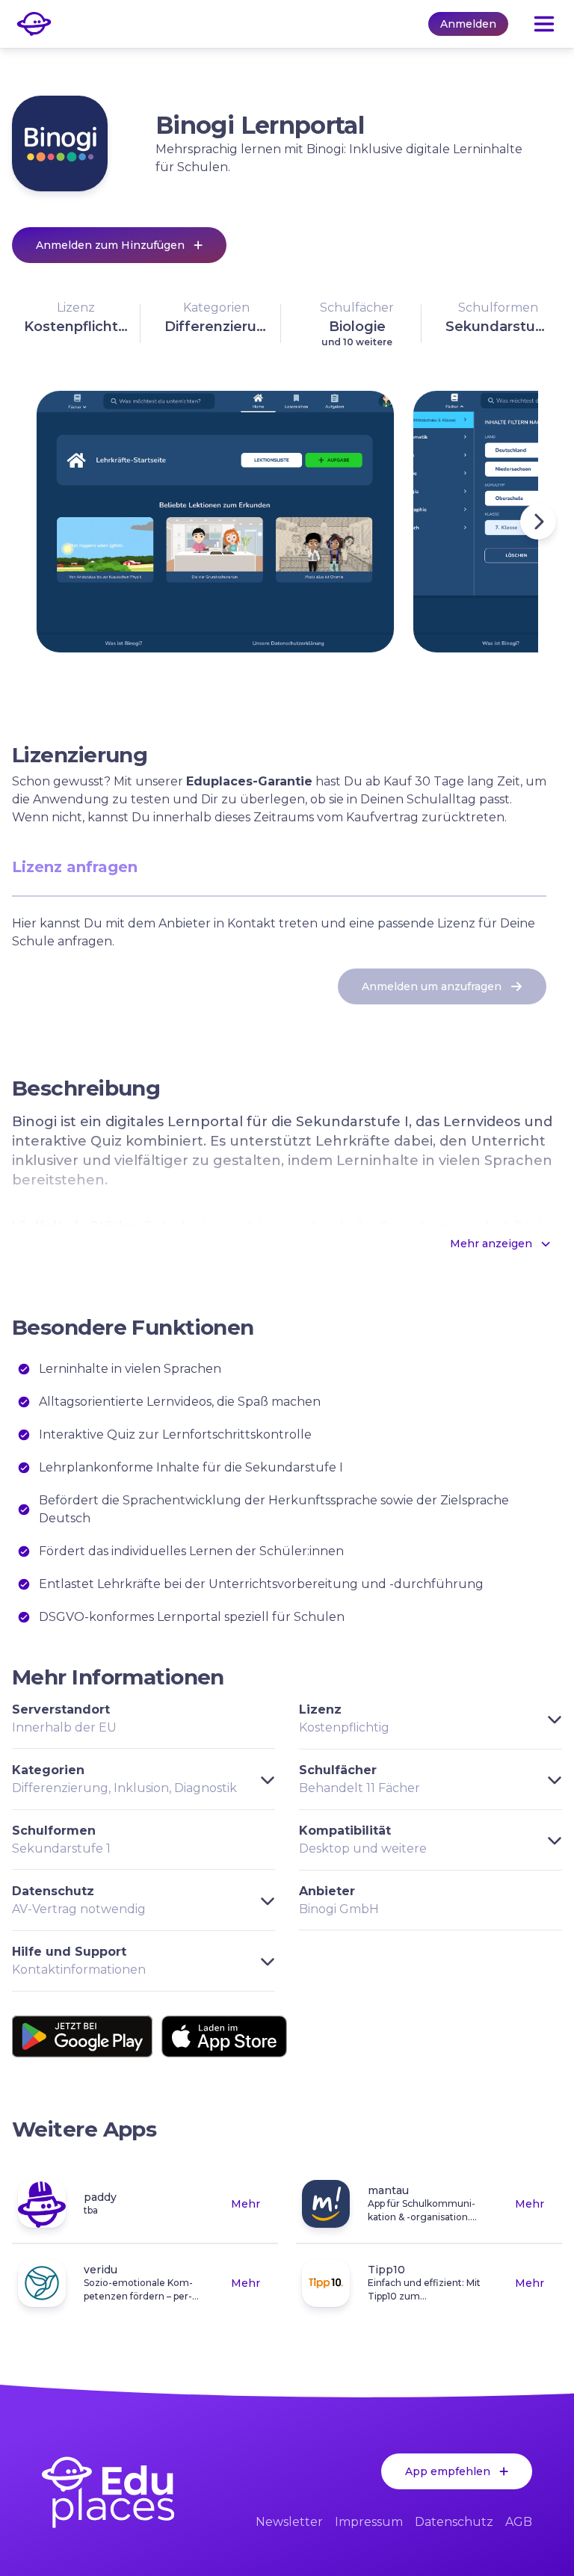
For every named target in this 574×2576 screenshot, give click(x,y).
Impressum (369, 2522)
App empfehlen (448, 2471)
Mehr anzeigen (491, 1244)
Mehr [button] (246, 2204)
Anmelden (468, 24)
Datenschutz (454, 2522)
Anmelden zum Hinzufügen (110, 245)
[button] (76, 324)
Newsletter (289, 2522)
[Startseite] (108, 2492)
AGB (519, 2522)
